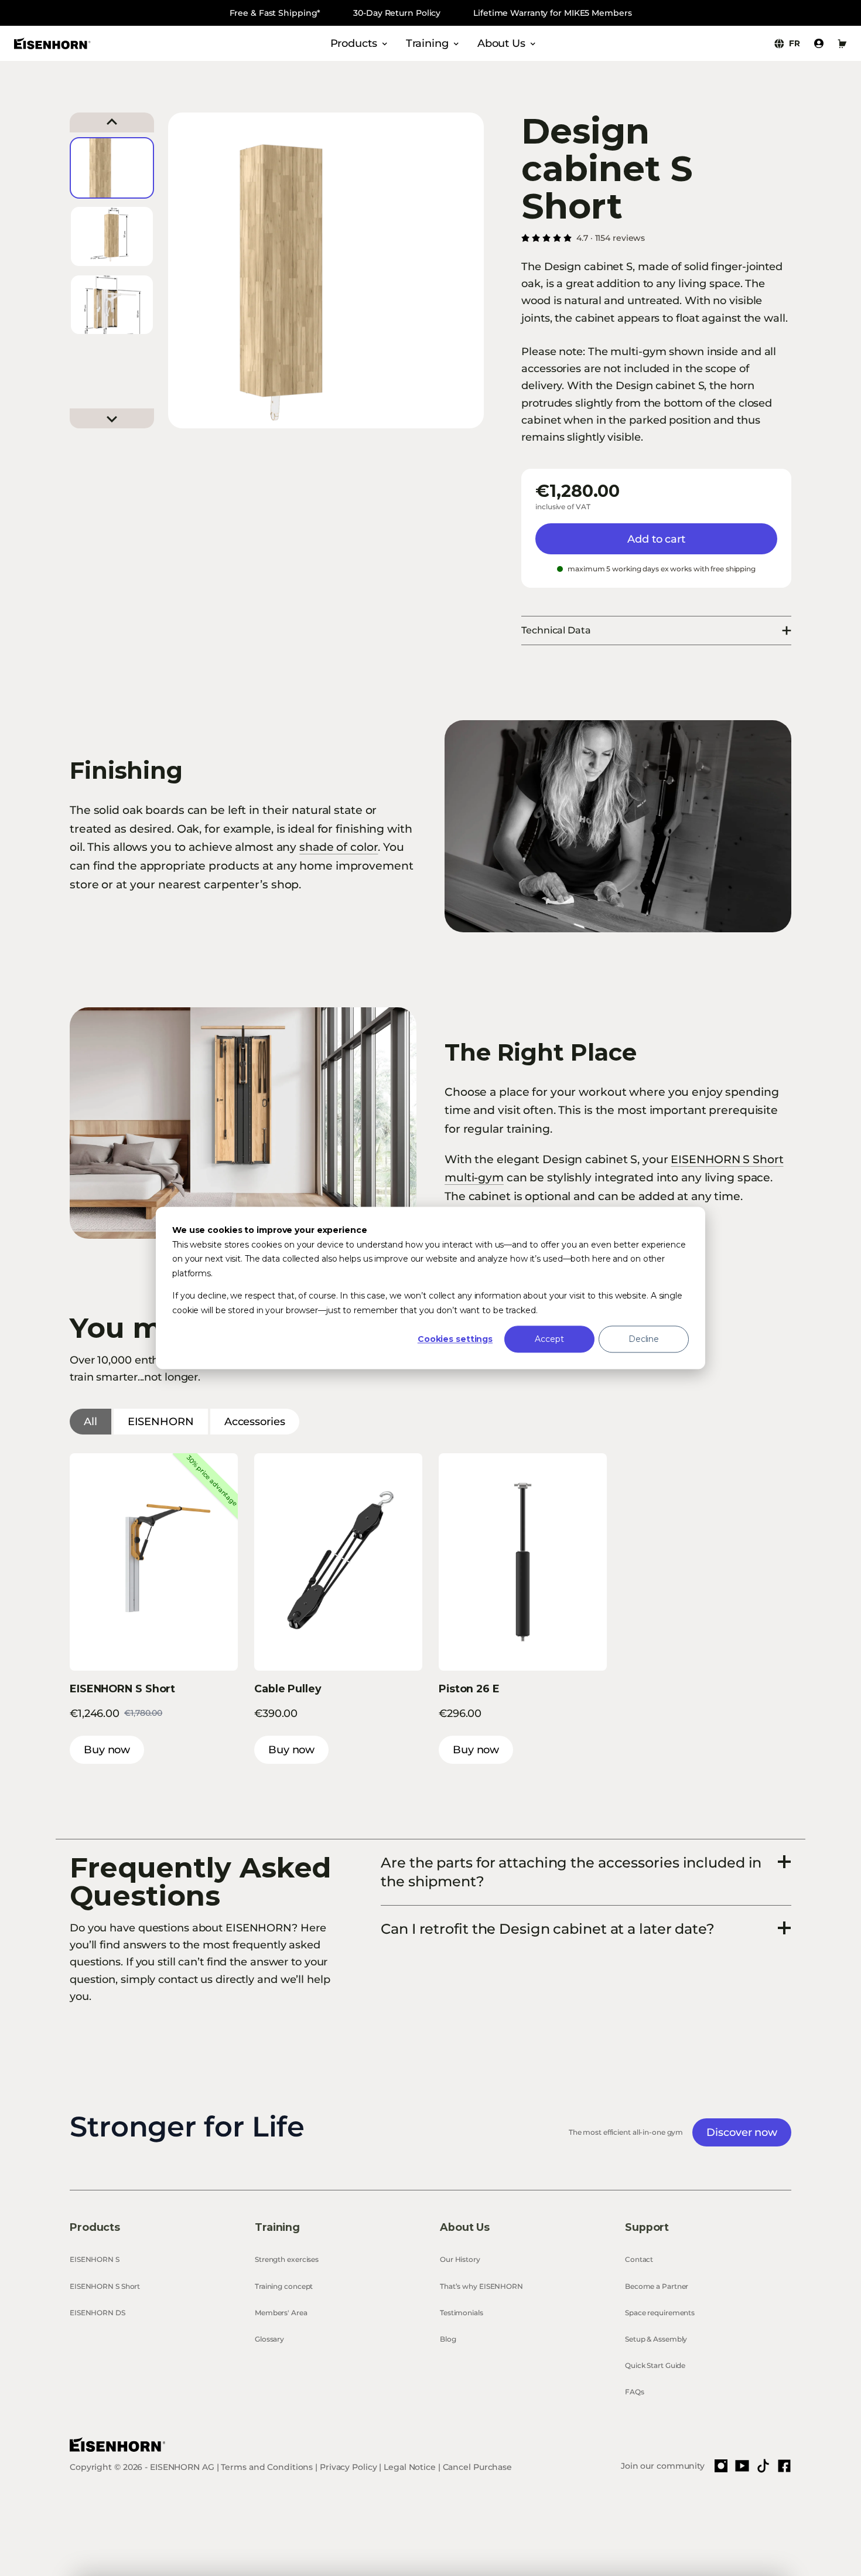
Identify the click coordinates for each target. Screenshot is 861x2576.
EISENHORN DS (98, 2313)
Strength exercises (287, 2259)
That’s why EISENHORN (481, 2286)
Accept (549, 1339)
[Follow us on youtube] (742, 2466)
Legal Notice (410, 2467)
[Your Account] (819, 43)
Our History (460, 2259)
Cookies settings (455, 1339)
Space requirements (660, 2313)
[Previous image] (112, 122)
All (90, 1422)
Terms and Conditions (267, 2467)
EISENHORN (161, 1422)
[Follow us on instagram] (721, 2466)
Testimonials (462, 2313)
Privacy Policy (348, 2467)
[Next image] (112, 418)
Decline (644, 1339)
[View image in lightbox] (618, 826)
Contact (639, 2259)
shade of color (339, 847)
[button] (112, 168)
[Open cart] (842, 43)
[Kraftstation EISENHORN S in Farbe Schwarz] (243, 1123)
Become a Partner (657, 2286)
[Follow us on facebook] (784, 2466)
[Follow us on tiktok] (763, 2466)
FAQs (635, 2392)
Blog (448, 2339)
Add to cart (656, 539)
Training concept (284, 2286)
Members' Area (281, 2313)
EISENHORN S (95, 2259)
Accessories (255, 1422)
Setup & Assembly (656, 2339)
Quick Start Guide (655, 2365)
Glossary (269, 2339)
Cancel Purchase (477, 2467)
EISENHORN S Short (105, 2286)
